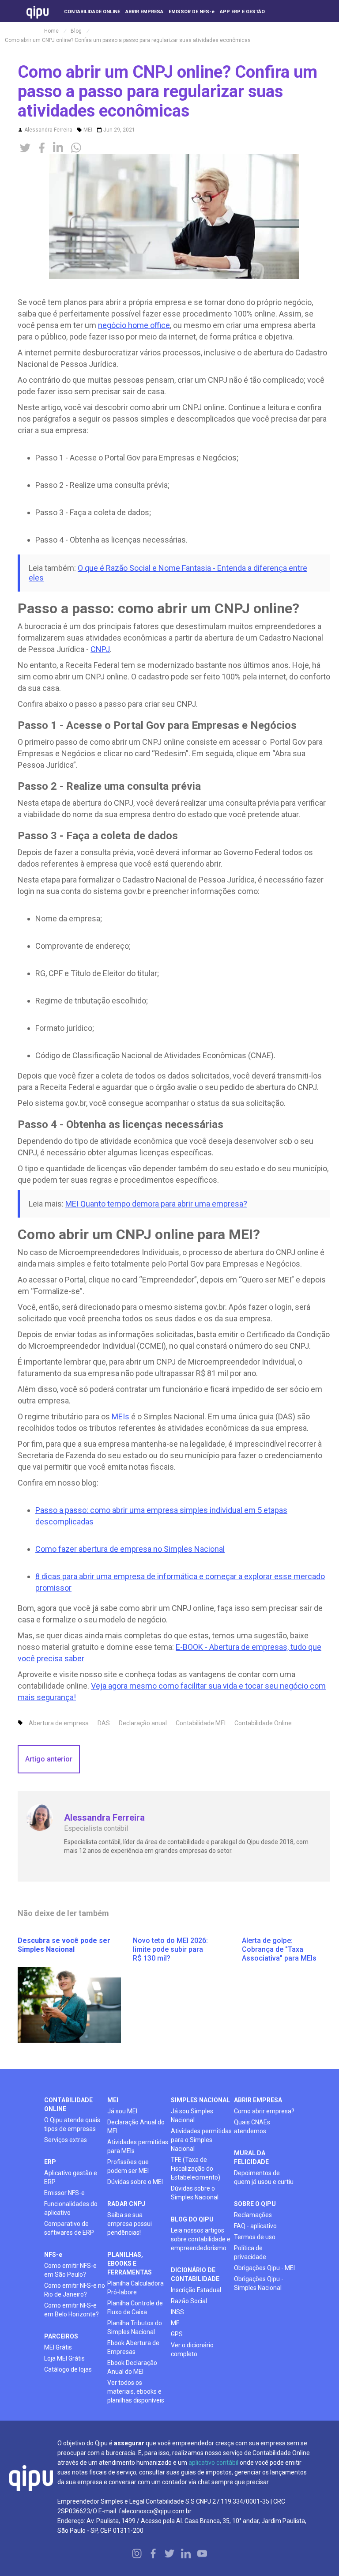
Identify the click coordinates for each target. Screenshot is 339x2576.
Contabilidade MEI (201, 1723)
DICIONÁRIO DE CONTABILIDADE (195, 2274)
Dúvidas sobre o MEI (135, 2182)
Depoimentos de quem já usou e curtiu (264, 2177)
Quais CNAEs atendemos (252, 2127)
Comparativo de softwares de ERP (69, 2228)
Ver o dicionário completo (192, 2350)
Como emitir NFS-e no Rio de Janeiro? (75, 2290)
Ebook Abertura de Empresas (133, 2347)
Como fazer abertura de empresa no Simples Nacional (130, 1549)
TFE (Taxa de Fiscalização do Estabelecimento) (196, 2169)
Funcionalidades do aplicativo (71, 2208)
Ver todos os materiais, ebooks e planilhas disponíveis (136, 2391)
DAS (104, 1723)
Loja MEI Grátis (64, 2358)
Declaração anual (143, 1723)
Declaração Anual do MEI (136, 2127)
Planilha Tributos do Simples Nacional (135, 2327)
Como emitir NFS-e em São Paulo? (70, 2270)
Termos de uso (255, 2237)
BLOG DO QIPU (192, 2219)
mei (113, 2100)
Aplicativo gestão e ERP (71, 2177)
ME (175, 2323)
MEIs (121, 1416)
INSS (177, 2312)
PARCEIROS (61, 2336)
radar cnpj (126, 2204)
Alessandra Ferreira (48, 130)
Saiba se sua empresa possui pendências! (130, 2224)
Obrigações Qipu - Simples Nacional (259, 2283)
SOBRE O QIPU (255, 2204)
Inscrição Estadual (196, 2290)
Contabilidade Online (263, 1723)
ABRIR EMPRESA (258, 2100)
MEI (88, 130)
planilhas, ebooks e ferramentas (130, 2263)
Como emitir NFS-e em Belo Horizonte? (72, 2310)
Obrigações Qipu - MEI (264, 2268)
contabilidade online (68, 2105)
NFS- (53, 2255)
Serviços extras (66, 2140)
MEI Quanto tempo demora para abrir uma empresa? (156, 1204)
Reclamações (253, 2215)
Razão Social (189, 2301)
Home (51, 31)
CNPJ (100, 649)
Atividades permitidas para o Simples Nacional (201, 2140)
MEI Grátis (58, 2347)
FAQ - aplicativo (255, 2226)
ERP (50, 2162)
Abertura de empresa (59, 1723)
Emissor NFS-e (64, 2193)
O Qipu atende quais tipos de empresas (72, 2124)
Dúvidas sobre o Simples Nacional (195, 2193)
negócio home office (134, 325)
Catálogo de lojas (68, 2369)
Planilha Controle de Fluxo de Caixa (135, 2308)
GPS (177, 2334)
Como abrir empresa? (264, 2111)
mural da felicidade (251, 2157)
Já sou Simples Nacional (192, 2116)
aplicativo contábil (213, 2463)
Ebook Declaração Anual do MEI (132, 2367)
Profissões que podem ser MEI (128, 2166)
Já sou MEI (122, 2111)
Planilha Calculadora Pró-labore (136, 2288)
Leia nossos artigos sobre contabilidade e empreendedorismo (201, 2239)
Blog (76, 31)
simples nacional (200, 2100)
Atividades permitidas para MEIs (138, 2146)
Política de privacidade (250, 2252)
